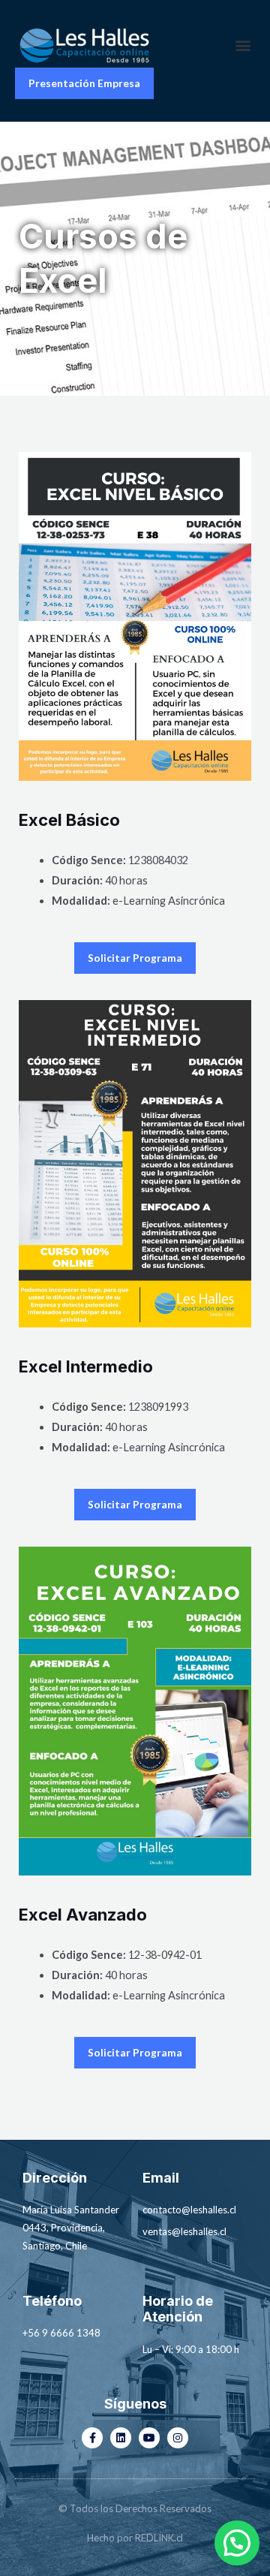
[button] (243, 45)
